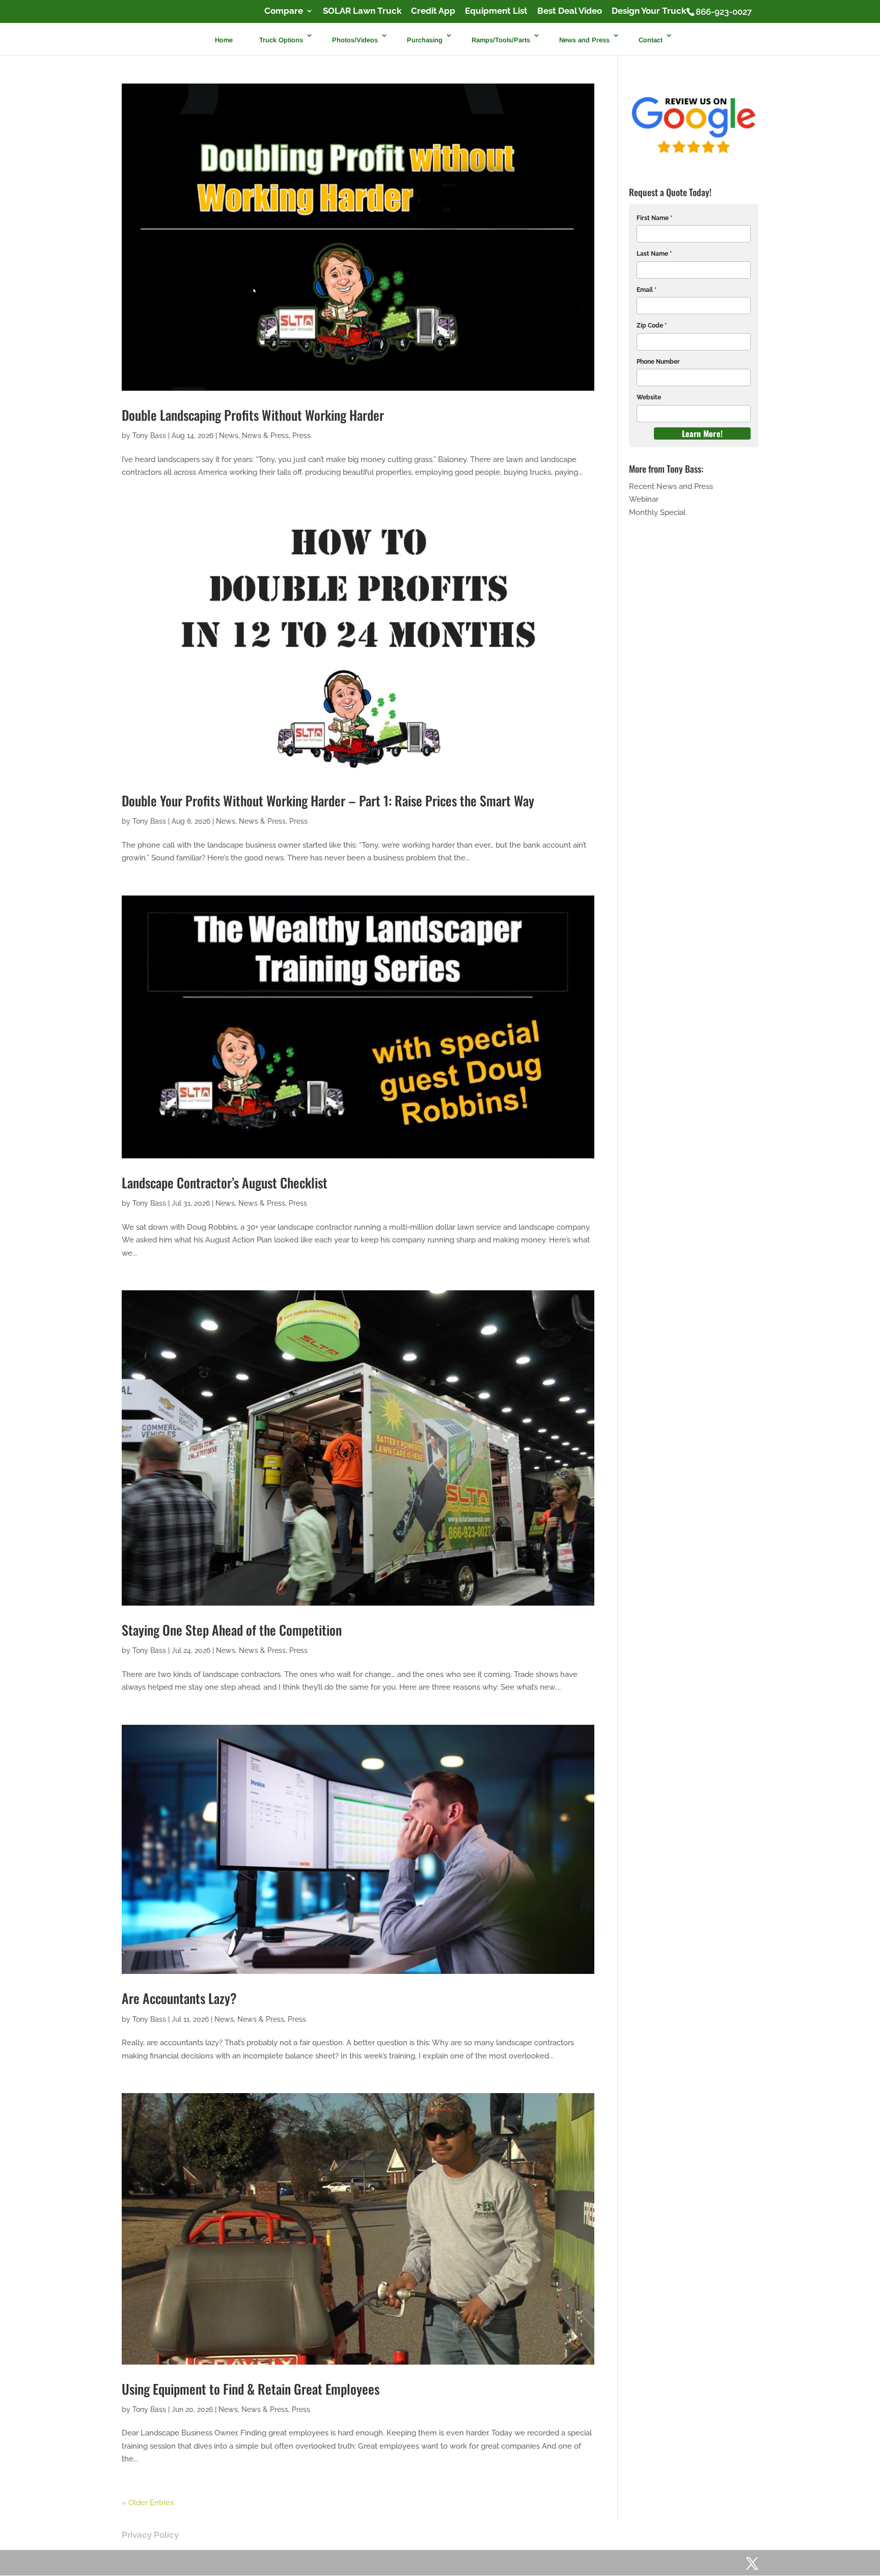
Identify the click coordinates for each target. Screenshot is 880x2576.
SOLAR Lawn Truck (362, 11)
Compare (284, 11)
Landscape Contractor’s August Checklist (225, 1183)
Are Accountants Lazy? (179, 1998)
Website (649, 397)
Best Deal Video (570, 11)
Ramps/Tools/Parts (501, 39)
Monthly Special (657, 512)
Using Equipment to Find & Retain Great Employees (251, 2389)
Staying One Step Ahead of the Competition (232, 1630)
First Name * (654, 218)
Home (224, 39)
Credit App (433, 11)
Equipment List (496, 11)
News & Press (265, 436)
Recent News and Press (671, 486)
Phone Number (658, 362)
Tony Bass (149, 436)
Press (301, 436)
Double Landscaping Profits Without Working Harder (253, 415)
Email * (647, 290)
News (229, 436)
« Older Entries (148, 2503)
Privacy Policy (150, 2535)
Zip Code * (652, 326)
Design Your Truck (649, 11)
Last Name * (654, 254)
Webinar (644, 499)
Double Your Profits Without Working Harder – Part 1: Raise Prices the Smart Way (328, 801)
